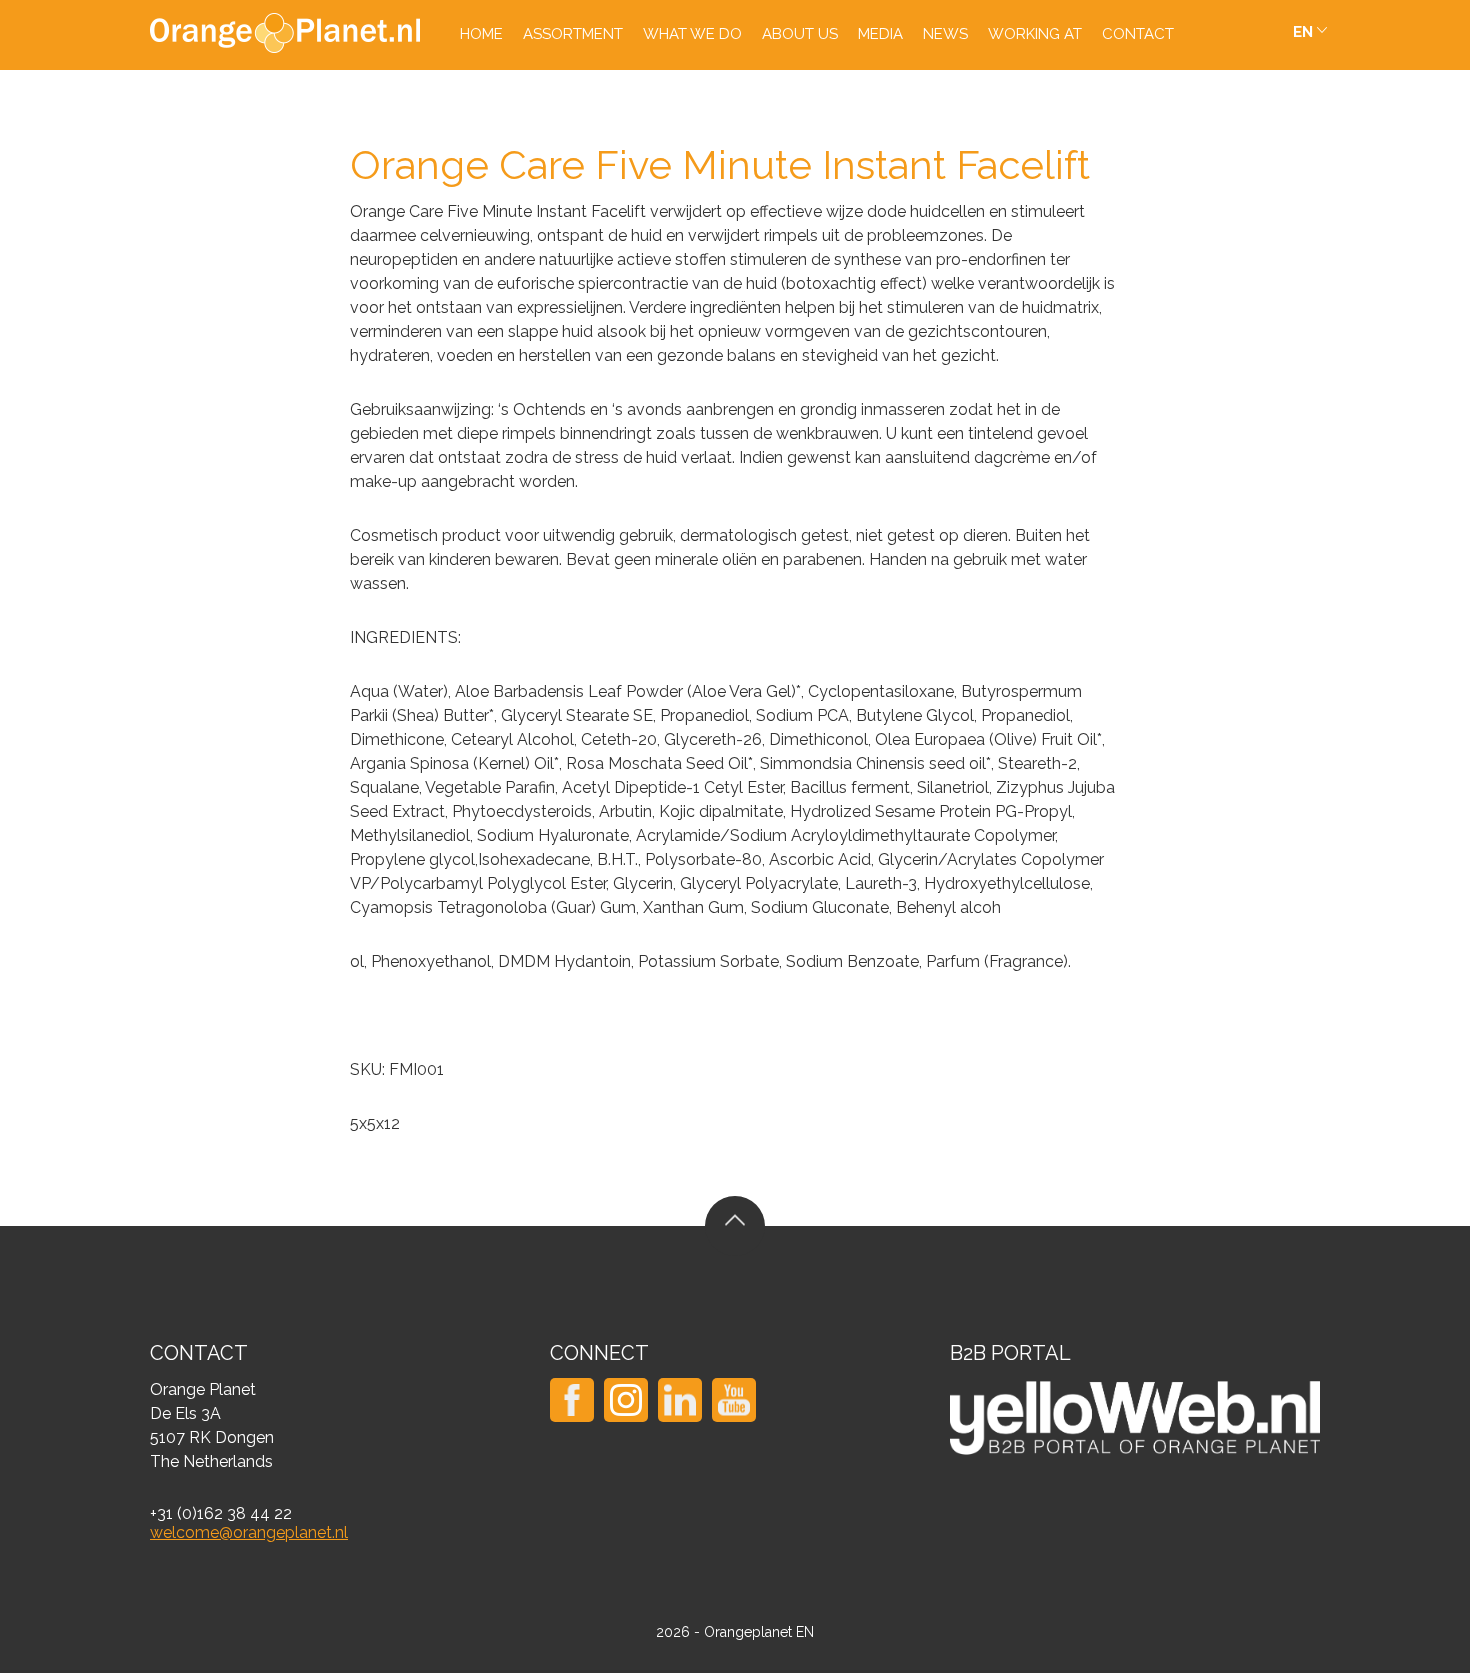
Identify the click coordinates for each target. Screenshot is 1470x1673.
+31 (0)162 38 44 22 (221, 1513)
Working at (1035, 34)
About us (800, 34)
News (945, 34)
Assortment (573, 34)
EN (1303, 32)
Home (481, 34)
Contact (1138, 34)
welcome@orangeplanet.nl (249, 1532)
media (880, 34)
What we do (692, 34)
